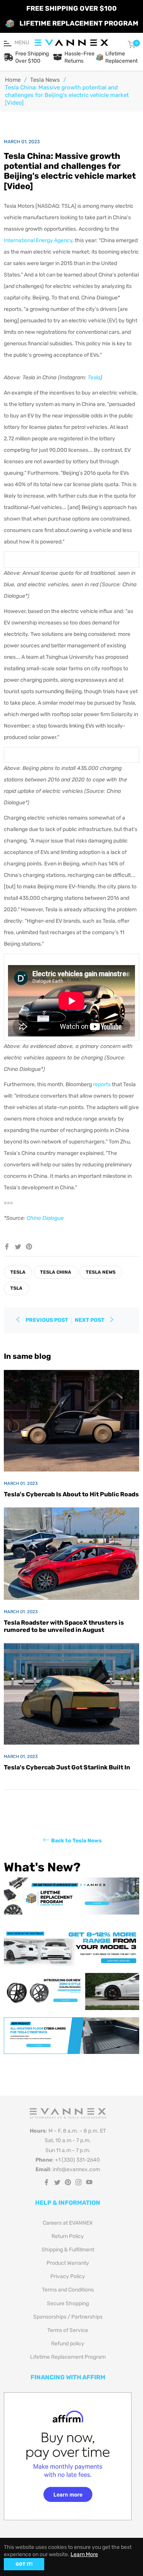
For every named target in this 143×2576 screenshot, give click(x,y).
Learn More (84, 2554)
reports (102, 1084)
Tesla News (45, 80)
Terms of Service (68, 2330)
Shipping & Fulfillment (68, 2250)
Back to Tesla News (76, 1841)
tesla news (101, 1272)
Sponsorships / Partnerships (68, 2317)
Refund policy (68, 2344)
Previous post (47, 1320)
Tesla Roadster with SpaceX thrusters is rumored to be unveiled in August (64, 1626)
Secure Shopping (68, 2304)
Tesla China (56, 1272)
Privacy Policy (68, 2276)
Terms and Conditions (68, 2290)
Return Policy (68, 2236)
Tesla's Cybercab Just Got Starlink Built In (67, 1767)
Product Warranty (68, 2263)
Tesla (94, 378)
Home (13, 80)
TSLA (16, 1288)
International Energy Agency (38, 240)
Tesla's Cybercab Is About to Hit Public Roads (71, 1494)
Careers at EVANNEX (68, 2223)
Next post (90, 1320)
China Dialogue (45, 1218)
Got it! (24, 2564)
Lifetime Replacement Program (68, 2357)
